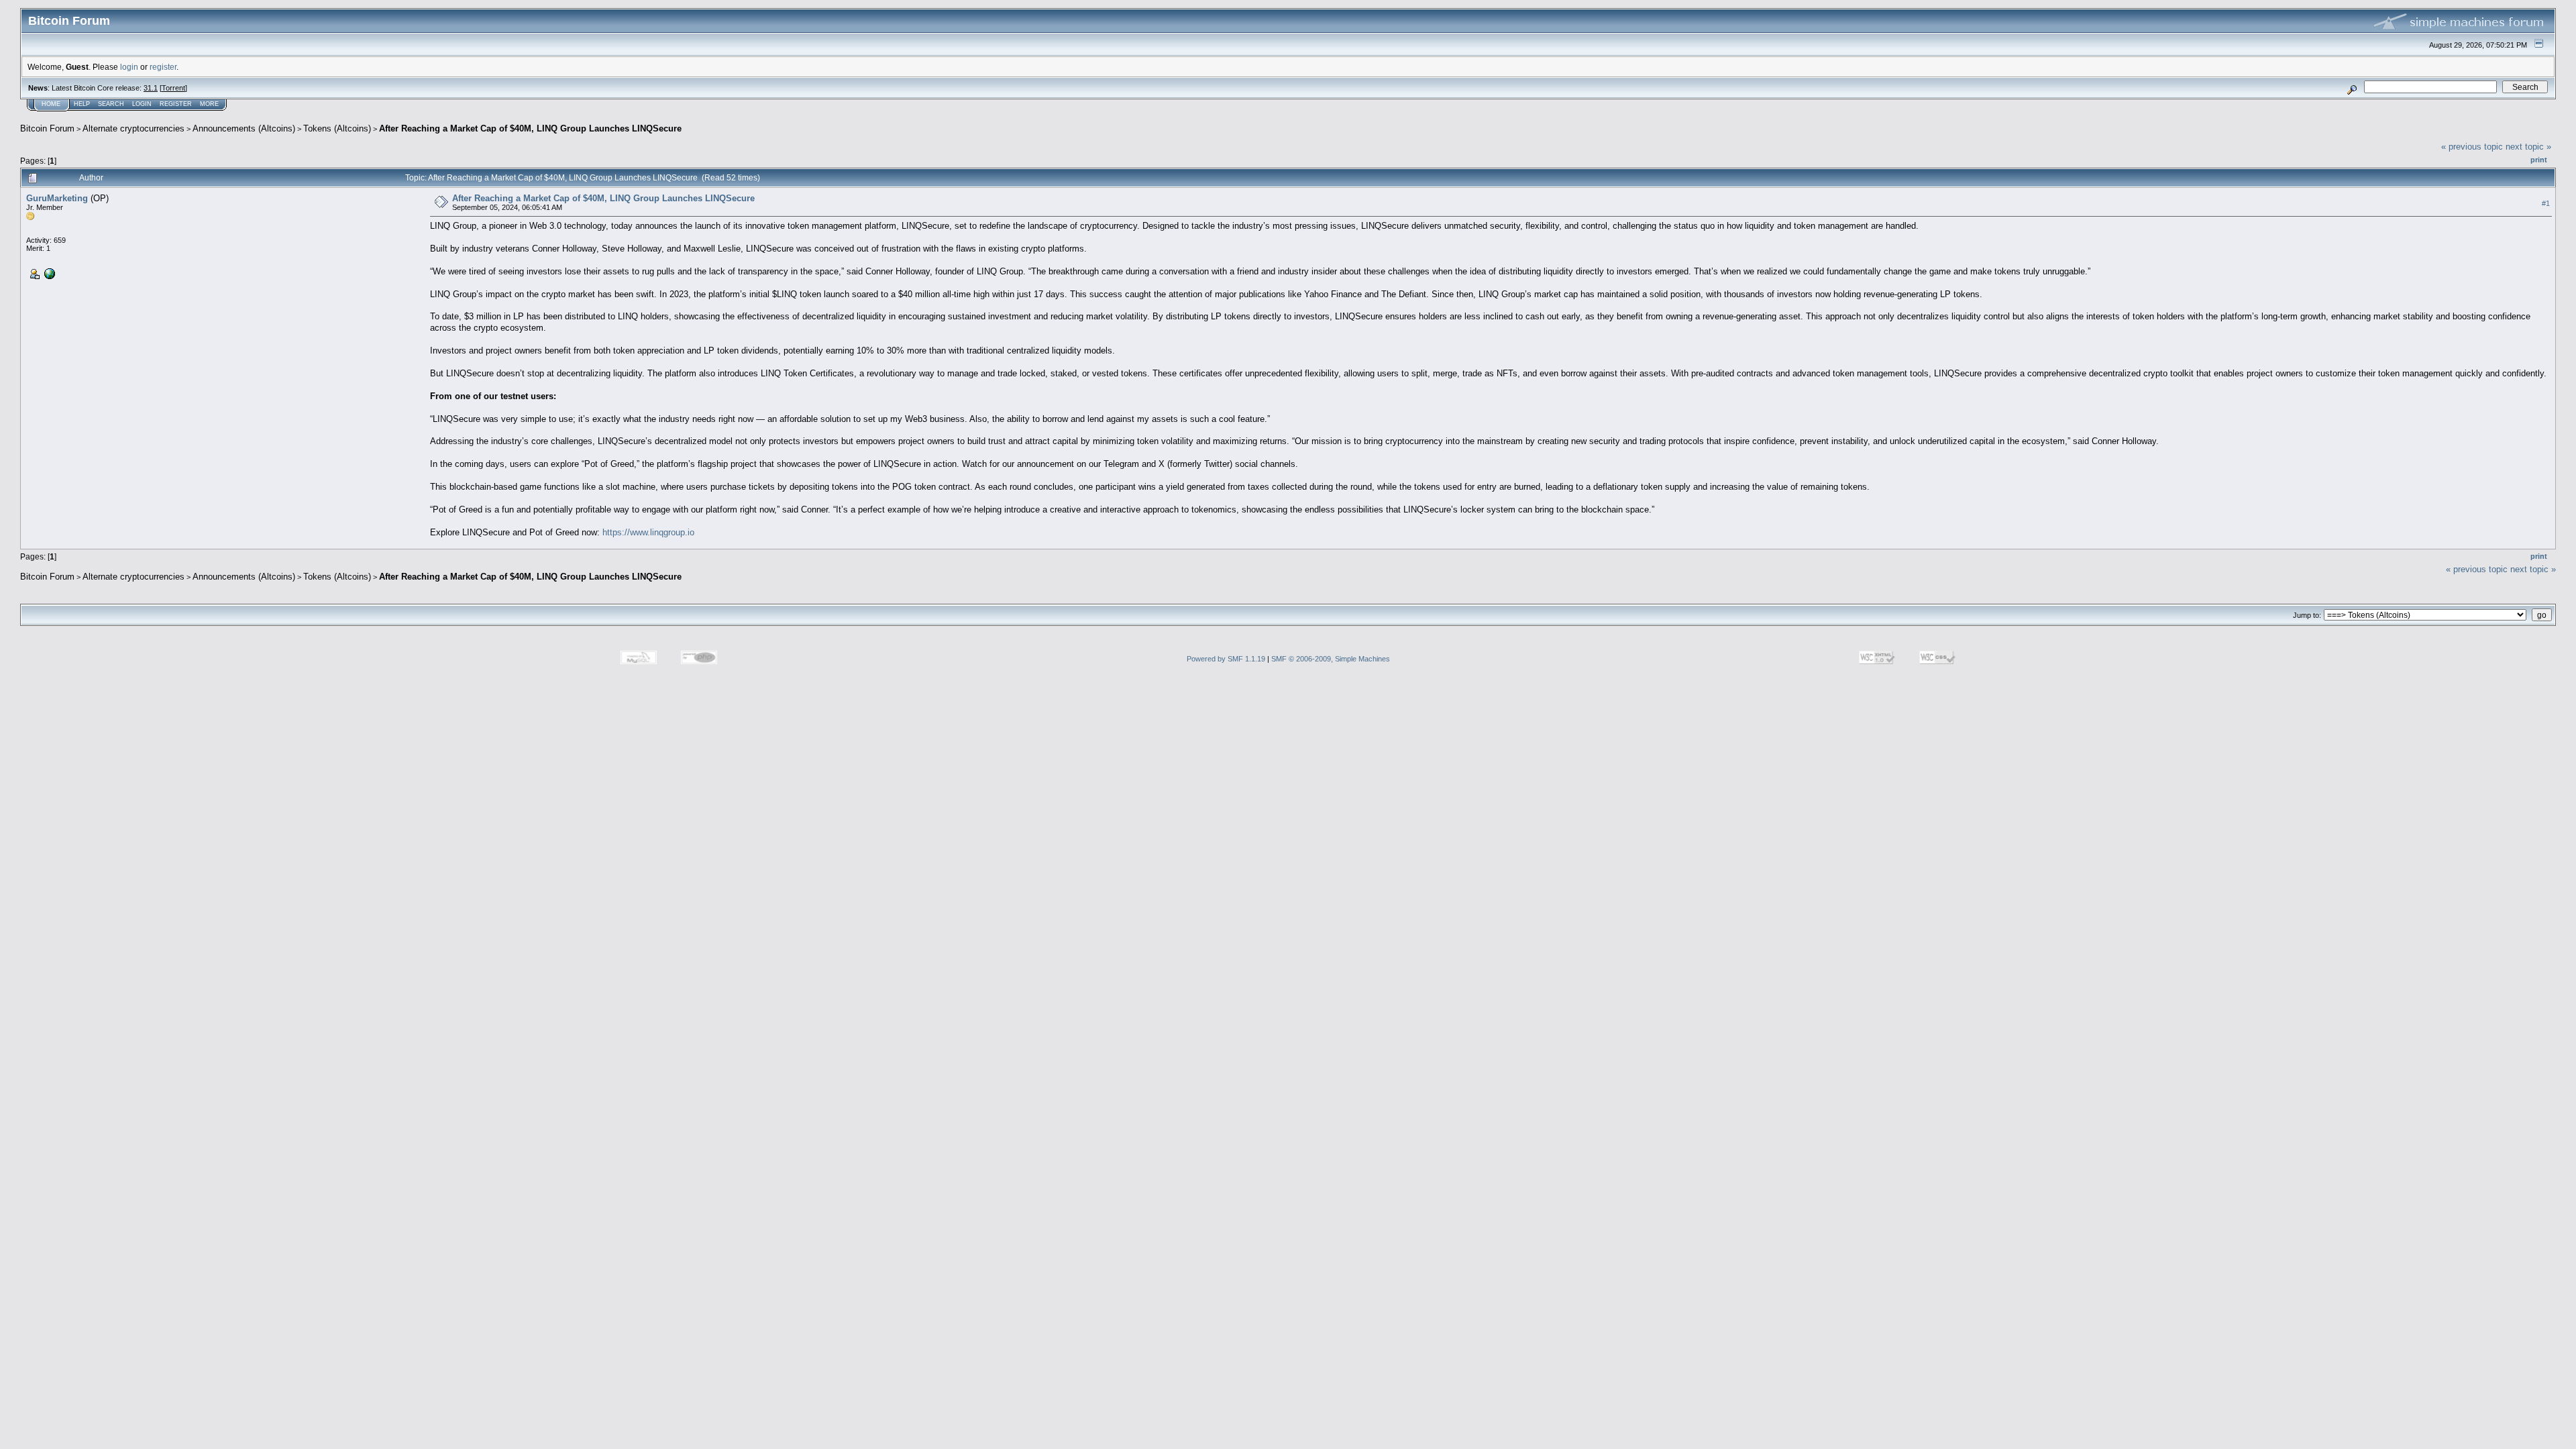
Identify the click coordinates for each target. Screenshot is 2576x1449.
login (129, 67)
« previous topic (2472, 147)
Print (2539, 160)
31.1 (151, 88)
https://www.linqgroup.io (648, 532)
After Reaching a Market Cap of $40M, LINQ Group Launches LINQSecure (530, 128)
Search (111, 104)
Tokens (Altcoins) (337, 128)
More (209, 104)
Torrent (173, 88)
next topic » (2528, 147)
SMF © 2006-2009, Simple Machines (1331, 659)
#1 (2546, 203)
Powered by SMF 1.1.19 (1226, 659)
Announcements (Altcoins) (244, 128)
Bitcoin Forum (47, 128)
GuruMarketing (57, 198)
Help (82, 104)
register (163, 67)
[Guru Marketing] (48, 273)
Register (176, 104)
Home (51, 104)
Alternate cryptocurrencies (133, 128)
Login (142, 104)
